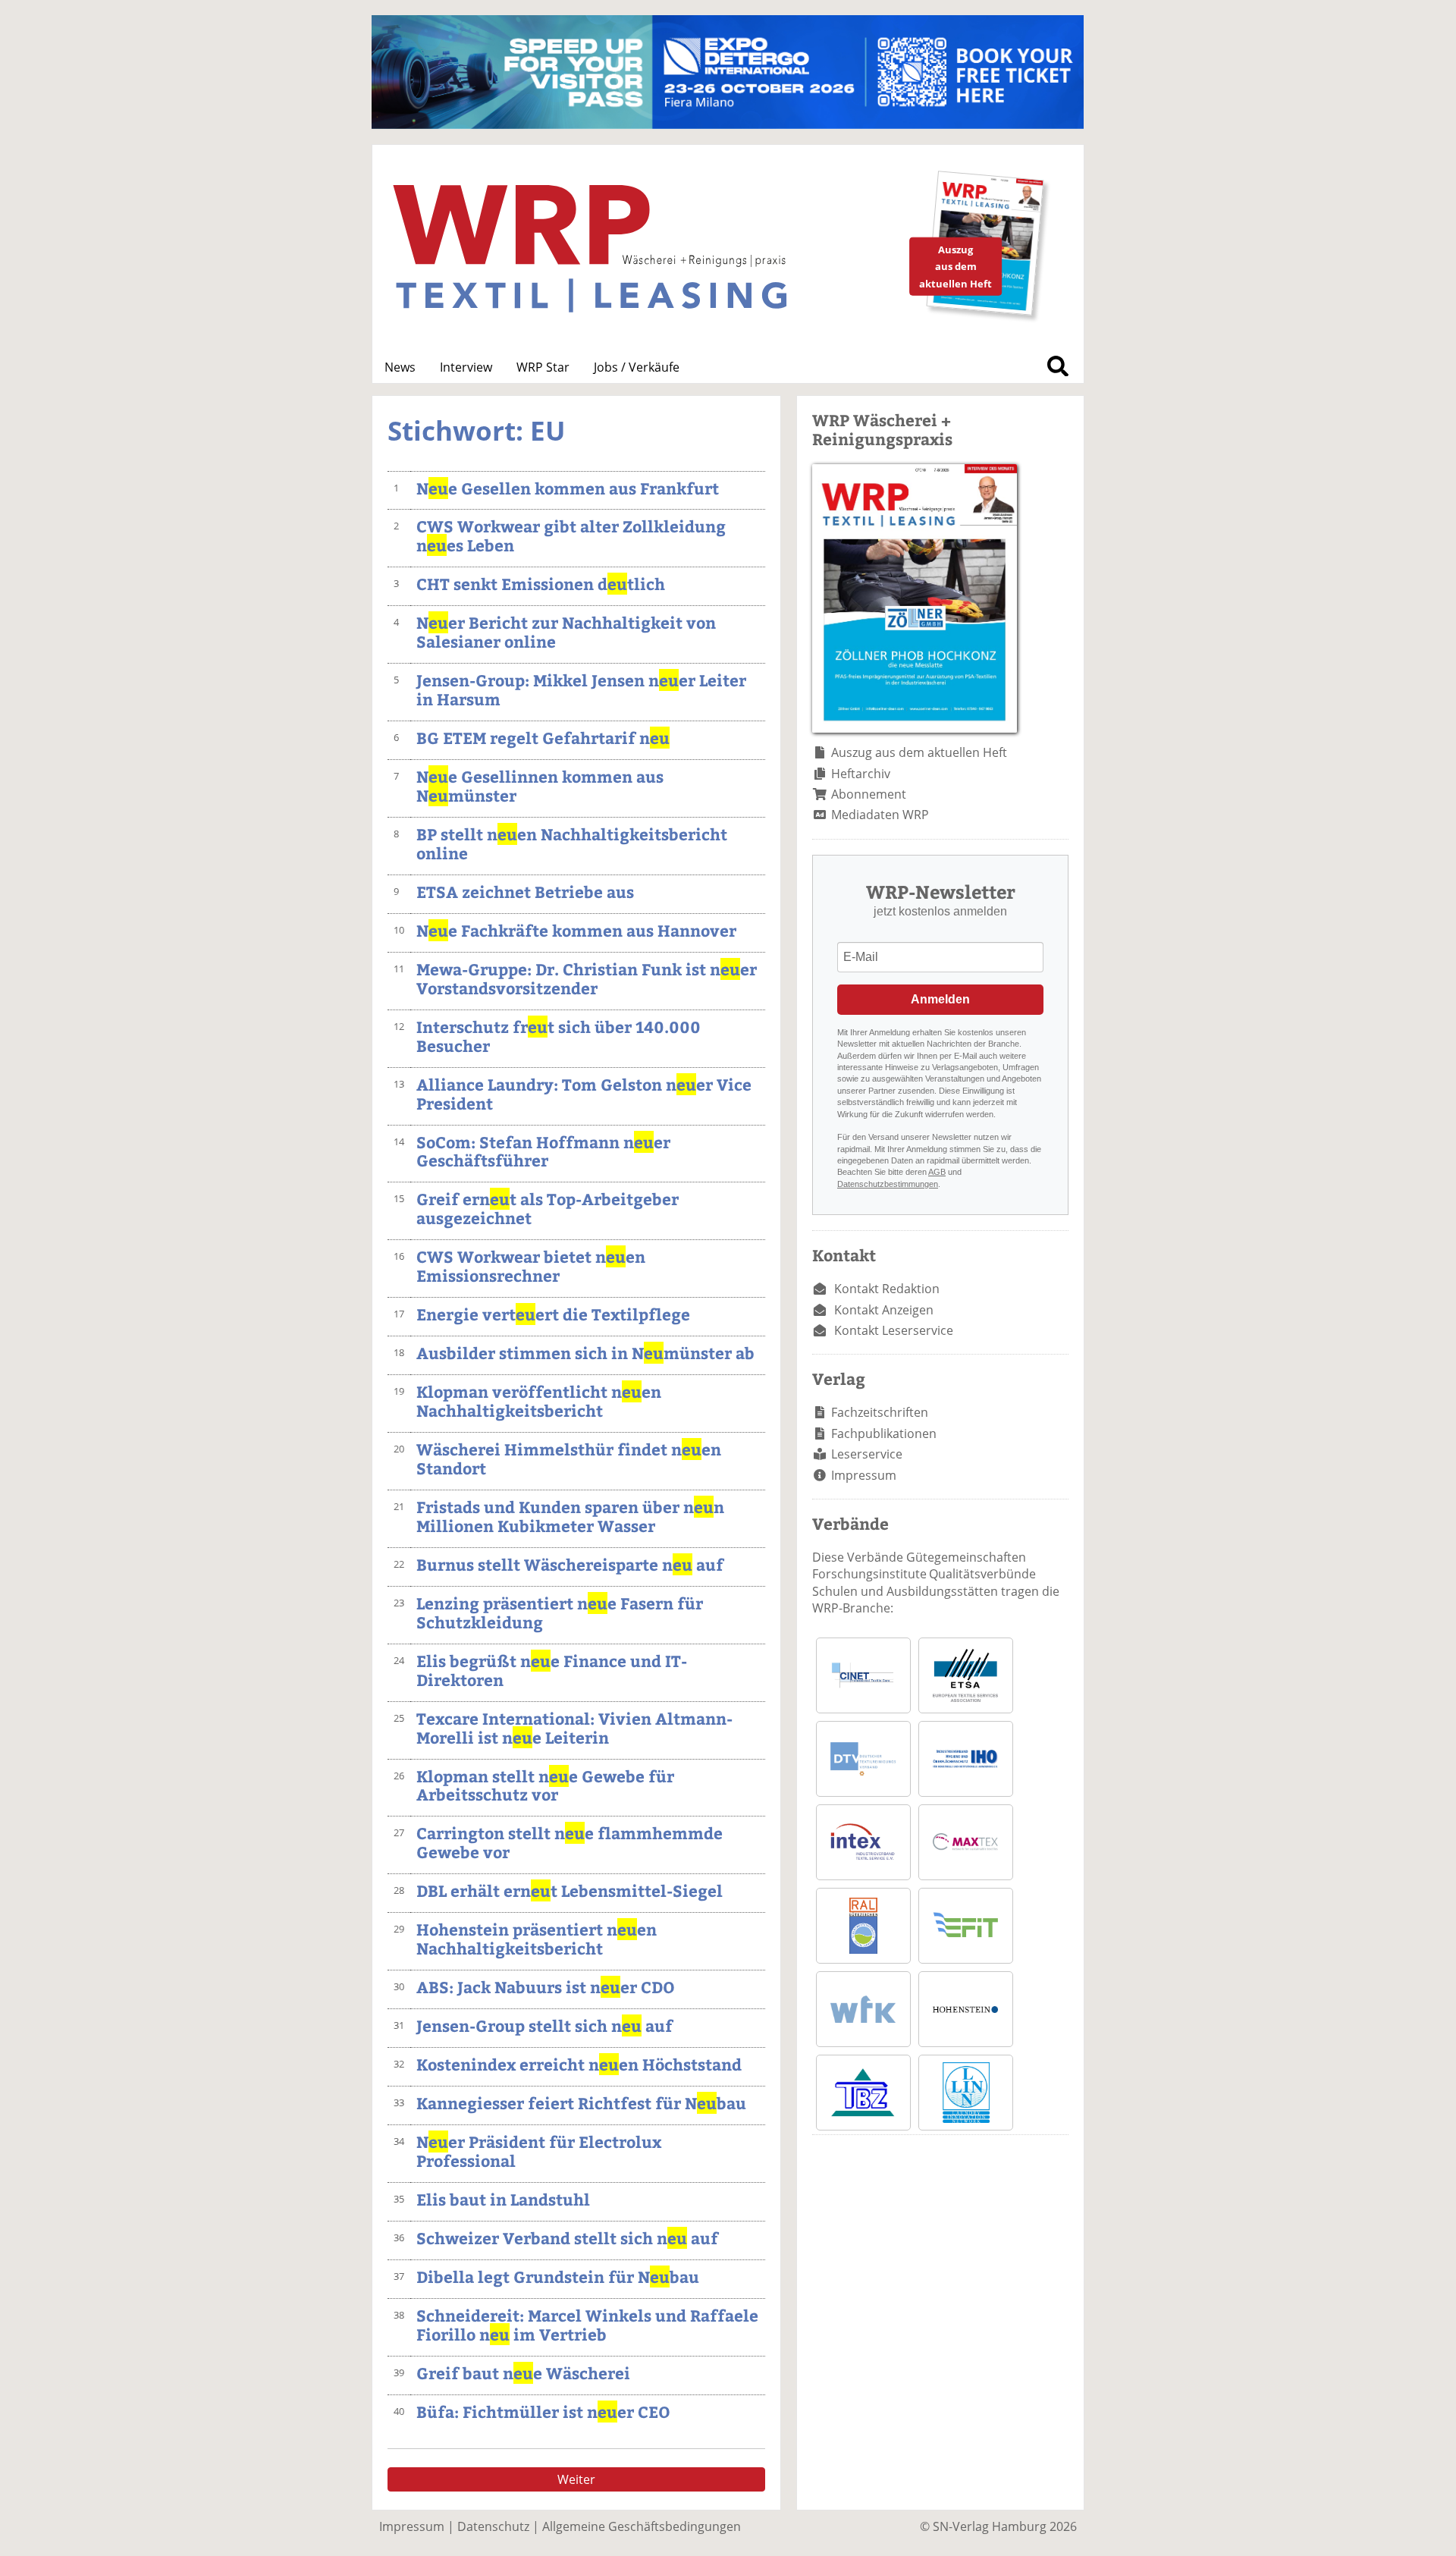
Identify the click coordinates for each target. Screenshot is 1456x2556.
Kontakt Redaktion (887, 1289)
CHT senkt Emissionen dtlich (541, 584)
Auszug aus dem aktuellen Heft (919, 752)
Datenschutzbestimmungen (888, 1184)
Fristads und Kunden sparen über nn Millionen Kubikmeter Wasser (570, 1516)
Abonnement (869, 794)
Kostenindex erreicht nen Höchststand (579, 2064)
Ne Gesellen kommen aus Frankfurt (568, 488)
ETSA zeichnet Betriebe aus (525, 892)
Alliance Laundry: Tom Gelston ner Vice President (584, 1094)
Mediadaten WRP (880, 815)
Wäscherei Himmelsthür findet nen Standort (569, 1459)
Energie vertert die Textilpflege (553, 1314)
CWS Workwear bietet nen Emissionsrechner (531, 1266)
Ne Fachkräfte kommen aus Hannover (576, 930)
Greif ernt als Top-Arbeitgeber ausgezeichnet (548, 1208)
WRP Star (543, 367)
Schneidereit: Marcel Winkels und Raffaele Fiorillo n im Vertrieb (587, 2325)
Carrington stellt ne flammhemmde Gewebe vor (570, 1842)
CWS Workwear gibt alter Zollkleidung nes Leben (571, 535)
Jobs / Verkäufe (637, 367)
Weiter (576, 2479)
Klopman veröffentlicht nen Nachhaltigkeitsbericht (539, 1401)
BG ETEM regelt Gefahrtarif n (543, 738)
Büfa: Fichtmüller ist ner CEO (543, 2412)
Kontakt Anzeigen (884, 1310)
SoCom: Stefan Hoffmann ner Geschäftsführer (543, 1151)
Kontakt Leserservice (894, 1330)
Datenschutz (493, 2526)
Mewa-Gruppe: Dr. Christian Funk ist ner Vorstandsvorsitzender (587, 978)
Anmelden (940, 999)
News (400, 367)
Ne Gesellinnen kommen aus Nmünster (540, 786)
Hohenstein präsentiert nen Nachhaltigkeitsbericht (537, 1939)
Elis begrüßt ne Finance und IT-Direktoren (552, 1670)
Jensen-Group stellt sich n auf (544, 2025)
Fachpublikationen (884, 1433)
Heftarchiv (861, 774)
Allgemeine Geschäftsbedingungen (642, 2526)
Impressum (864, 1475)
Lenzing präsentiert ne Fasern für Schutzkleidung (560, 1612)
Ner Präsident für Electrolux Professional (539, 2151)
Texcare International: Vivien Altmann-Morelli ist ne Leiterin (574, 1728)
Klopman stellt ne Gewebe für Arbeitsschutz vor (545, 1785)
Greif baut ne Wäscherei (523, 2373)
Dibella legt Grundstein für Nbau (558, 2277)
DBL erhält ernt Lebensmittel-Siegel (570, 1890)
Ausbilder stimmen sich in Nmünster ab (585, 1353)
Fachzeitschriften (880, 1412)
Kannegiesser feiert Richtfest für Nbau (581, 2103)
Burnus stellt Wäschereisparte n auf (570, 1564)
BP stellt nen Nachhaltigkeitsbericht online (572, 843)
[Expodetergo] (728, 124)
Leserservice (867, 1454)
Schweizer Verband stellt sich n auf (567, 2238)
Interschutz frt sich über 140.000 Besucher (559, 1036)
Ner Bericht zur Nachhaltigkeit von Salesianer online (566, 632)
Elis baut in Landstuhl (503, 2199)
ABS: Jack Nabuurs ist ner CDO (546, 1987)
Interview (466, 367)
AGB (937, 1172)
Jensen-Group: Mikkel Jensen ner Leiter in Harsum (581, 689)
